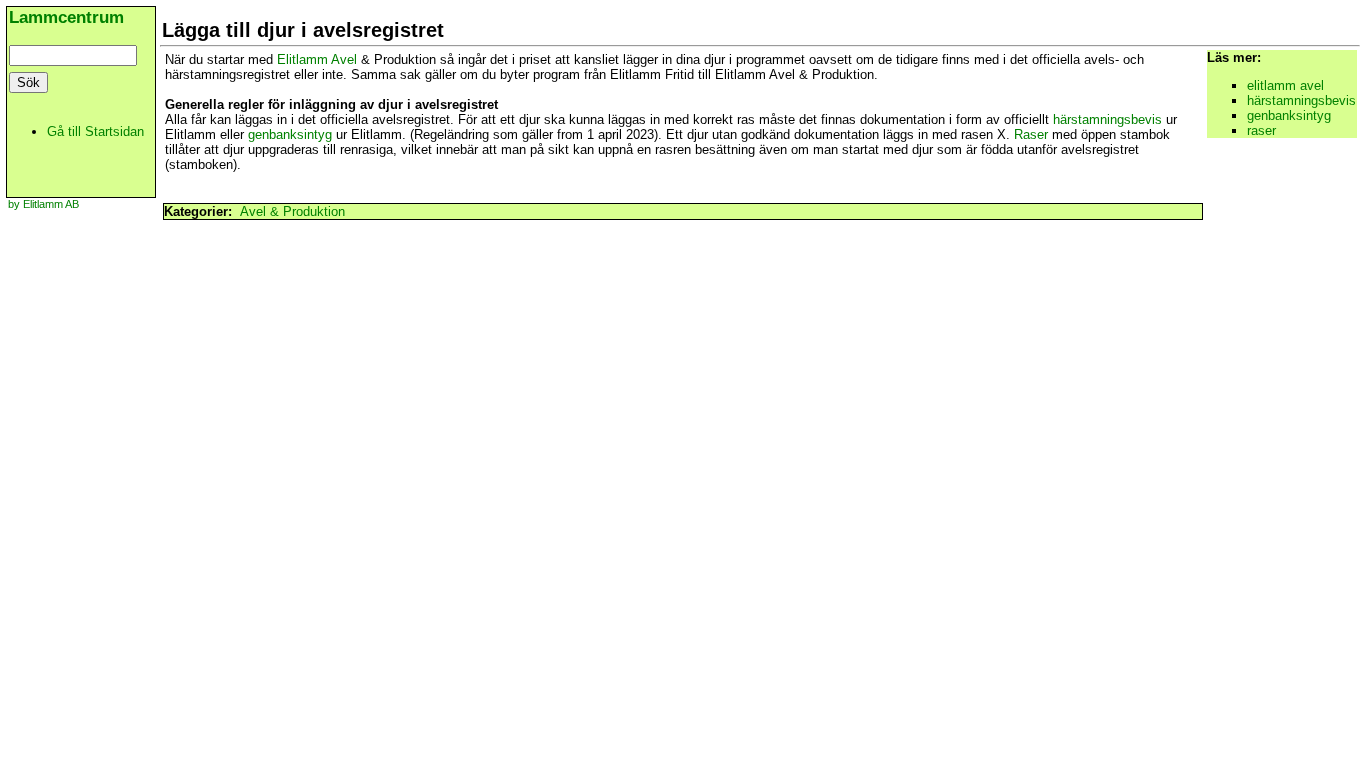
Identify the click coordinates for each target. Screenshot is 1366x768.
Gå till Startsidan (95, 131)
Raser (1031, 134)
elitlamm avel (1285, 85)
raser (1261, 130)
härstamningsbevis (1107, 119)
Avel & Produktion (292, 211)
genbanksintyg (290, 134)
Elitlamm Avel (317, 59)
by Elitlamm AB (43, 204)
